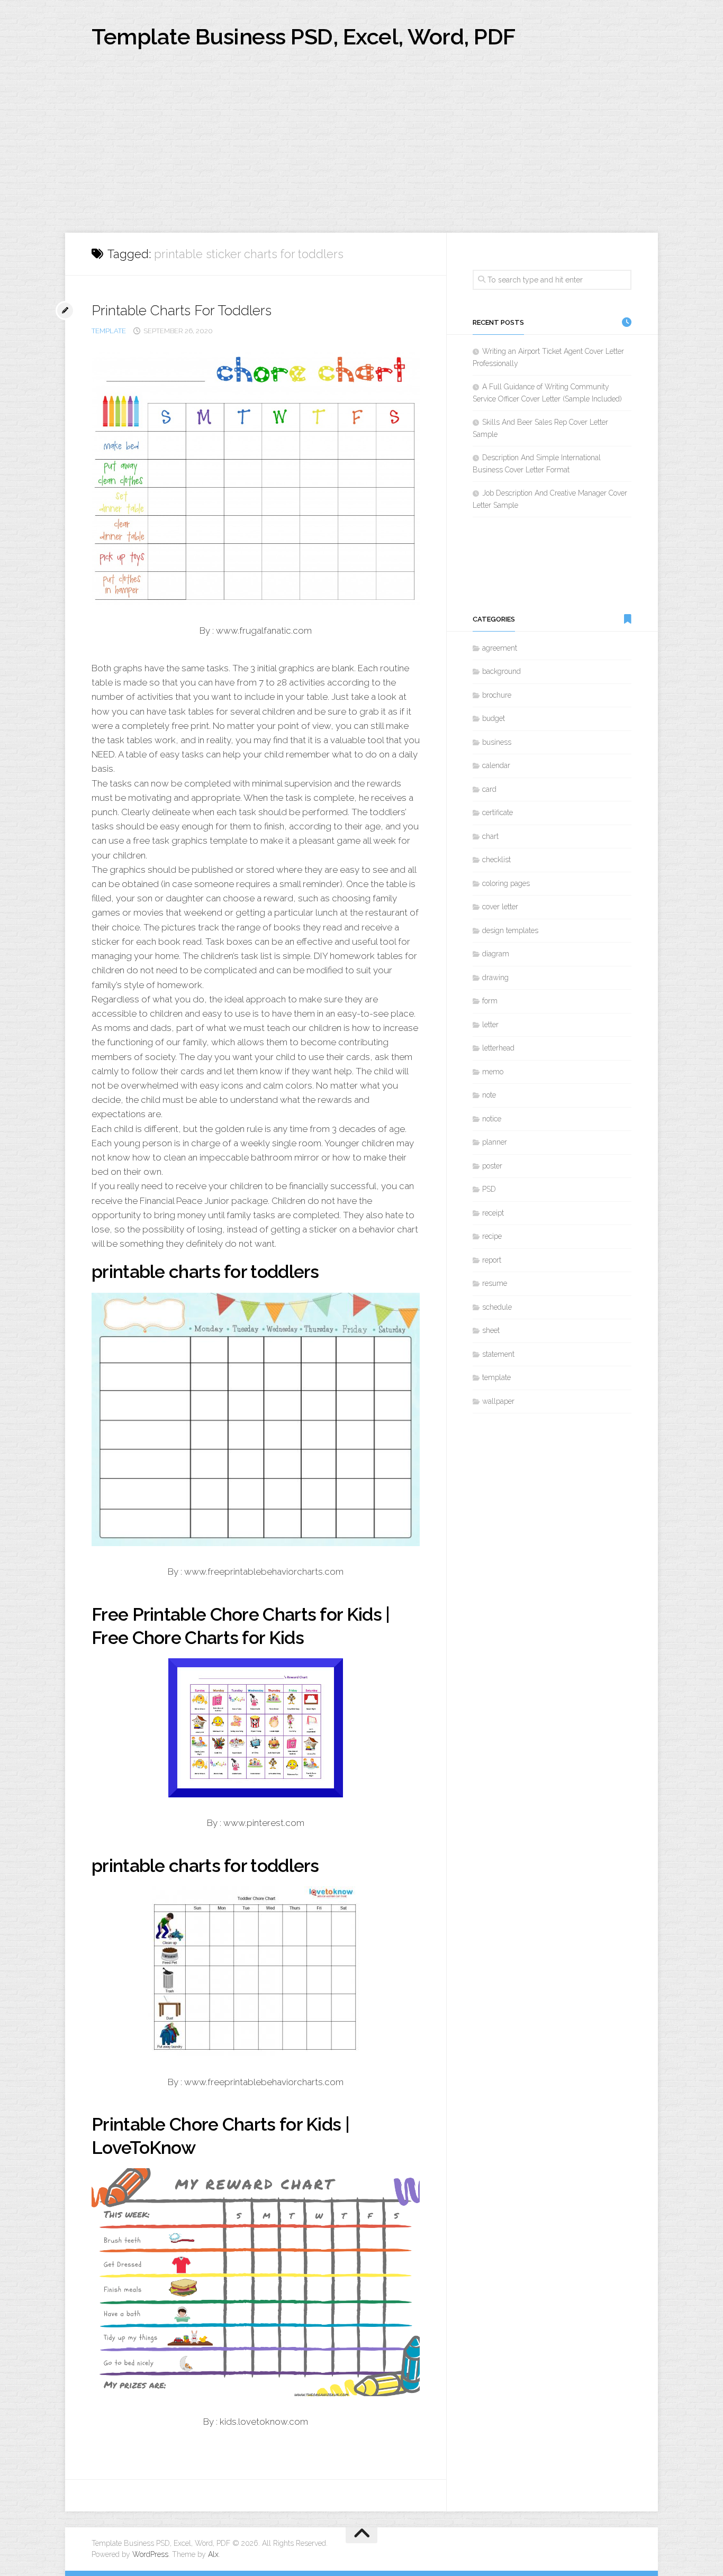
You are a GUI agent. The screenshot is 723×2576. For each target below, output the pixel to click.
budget (494, 718)
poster (492, 1166)
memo (493, 1072)
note (489, 1095)
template (109, 331)
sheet (491, 1330)
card (489, 789)
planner (495, 1142)
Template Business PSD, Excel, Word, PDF (304, 37)
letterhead (498, 1048)
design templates (510, 930)
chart (490, 836)
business (497, 742)
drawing (495, 978)
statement (498, 1354)
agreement (500, 648)
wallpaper (498, 1401)
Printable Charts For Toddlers (182, 310)
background (501, 671)
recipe (492, 1236)
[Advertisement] (361, 153)
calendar (496, 765)
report (492, 1260)
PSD (489, 1189)
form (490, 1001)
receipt (493, 1213)
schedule (497, 1307)
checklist (496, 860)
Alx (213, 2554)
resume (495, 1283)
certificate (498, 812)
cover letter (500, 907)
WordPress (150, 2554)
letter (490, 1025)
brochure (497, 695)
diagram (496, 954)
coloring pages (506, 883)
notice (492, 1119)
